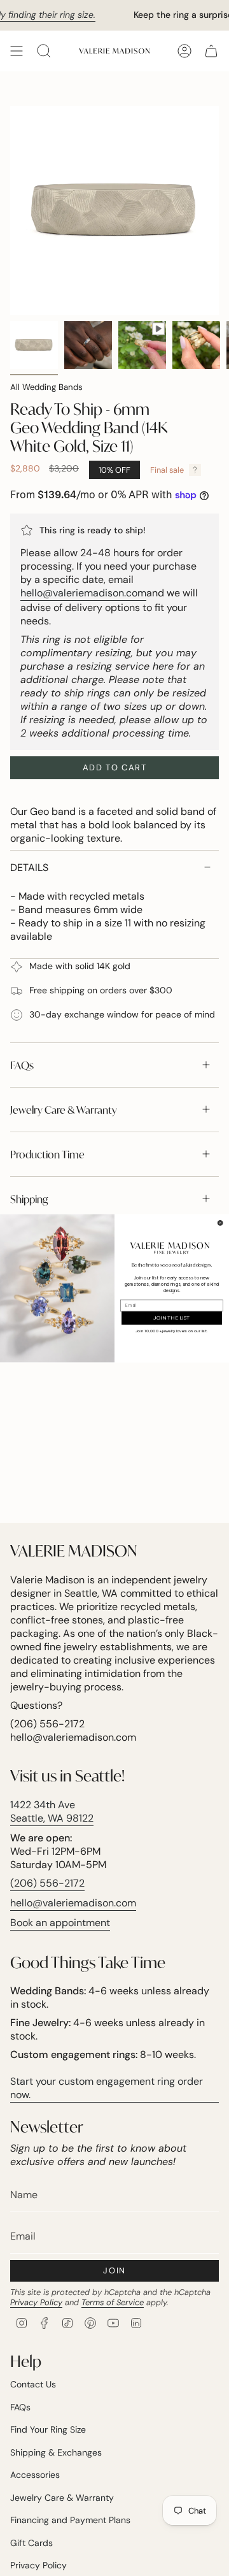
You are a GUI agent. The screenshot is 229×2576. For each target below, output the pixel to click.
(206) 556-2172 (47, 1883)
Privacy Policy (36, 2302)
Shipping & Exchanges (56, 2452)
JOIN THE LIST (172, 1318)
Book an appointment (60, 1923)
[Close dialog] (220, 1222)
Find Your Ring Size (48, 2429)
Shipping (29, 1199)
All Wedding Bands (46, 387)
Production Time (47, 1154)
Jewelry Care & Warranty (64, 1110)
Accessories (35, 2475)
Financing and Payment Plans (70, 2520)
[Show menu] (17, 51)
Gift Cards (31, 2543)
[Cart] (211, 51)
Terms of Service (113, 2302)
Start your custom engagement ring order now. (107, 2088)
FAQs (22, 1065)
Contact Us (33, 2384)
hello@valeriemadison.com (83, 593)
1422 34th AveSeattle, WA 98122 (52, 1811)
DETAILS (29, 867)
